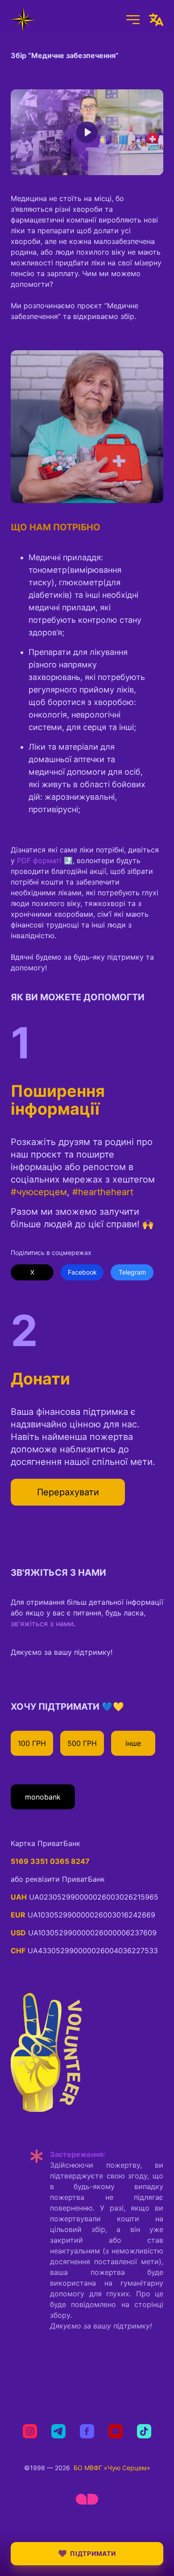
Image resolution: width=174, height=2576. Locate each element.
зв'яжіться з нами (42, 1624)
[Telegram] (58, 2431)
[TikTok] (144, 2431)
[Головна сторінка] (23, 20)
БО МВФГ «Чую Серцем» (112, 2468)
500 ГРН (82, 1743)
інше (133, 1743)
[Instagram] (30, 2431)
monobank (43, 1797)
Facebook (82, 1272)
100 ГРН (32, 1743)
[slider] (43, 166)
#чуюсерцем (39, 1192)
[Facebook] (87, 2431)
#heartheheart (103, 1192)
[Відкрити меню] (133, 20)
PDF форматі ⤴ (45, 860)
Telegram (132, 1272)
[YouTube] (116, 2431)
